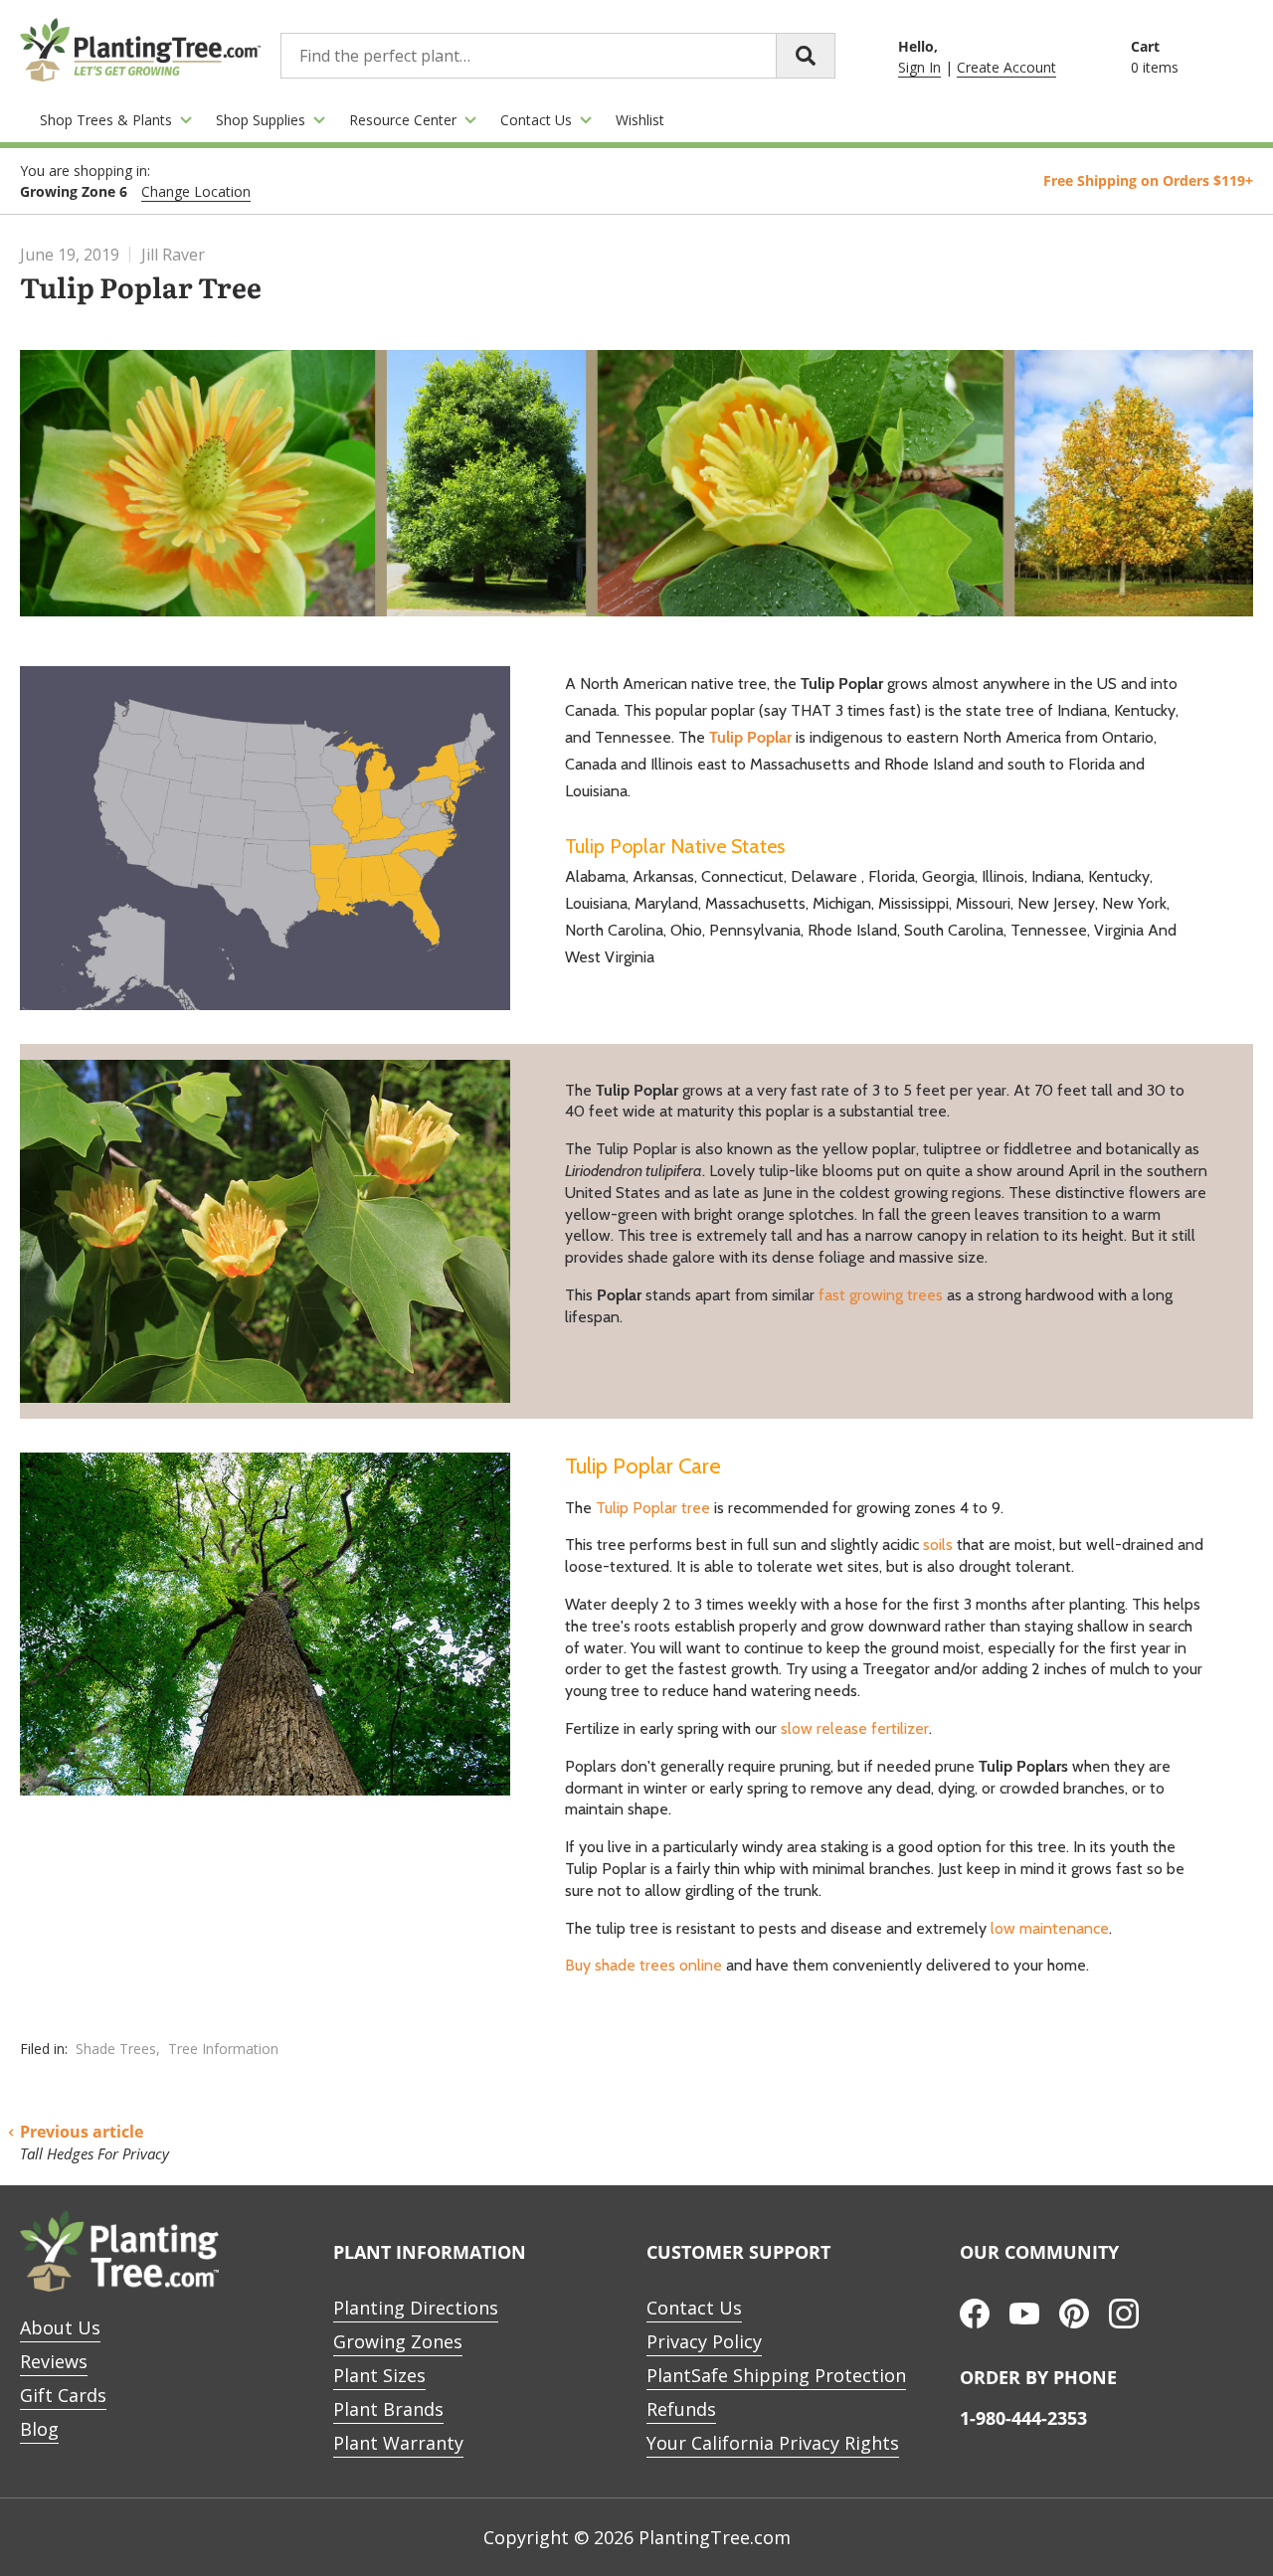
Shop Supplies (261, 120)
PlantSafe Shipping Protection (776, 2375)
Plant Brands (388, 2409)
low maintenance (1050, 1928)
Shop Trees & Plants (106, 120)
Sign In (919, 67)
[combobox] (557, 56)
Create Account (1006, 67)
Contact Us (536, 120)
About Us (60, 2327)
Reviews (54, 2361)
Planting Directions (416, 2308)
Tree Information (223, 2049)
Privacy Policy (704, 2341)
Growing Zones (398, 2341)
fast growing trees (881, 1295)
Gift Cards (63, 2395)
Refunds (681, 2409)
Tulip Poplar (750, 737)
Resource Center (403, 120)
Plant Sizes (379, 2375)
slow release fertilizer (855, 1728)
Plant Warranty (398, 2443)
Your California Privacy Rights (773, 2443)
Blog (39, 2429)
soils (938, 1545)
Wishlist (640, 120)
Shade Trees (116, 2049)
